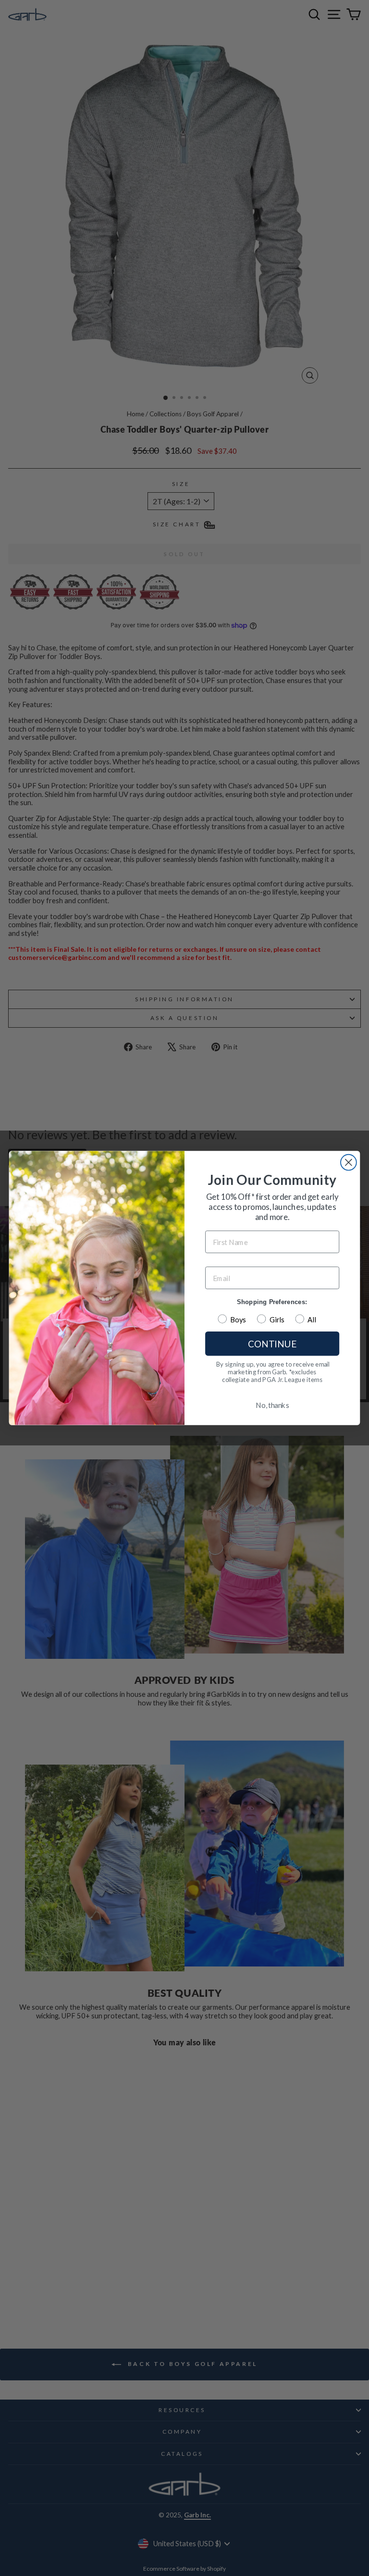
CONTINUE (272, 1344)
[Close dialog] (349, 1163)
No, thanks (272, 1405)
